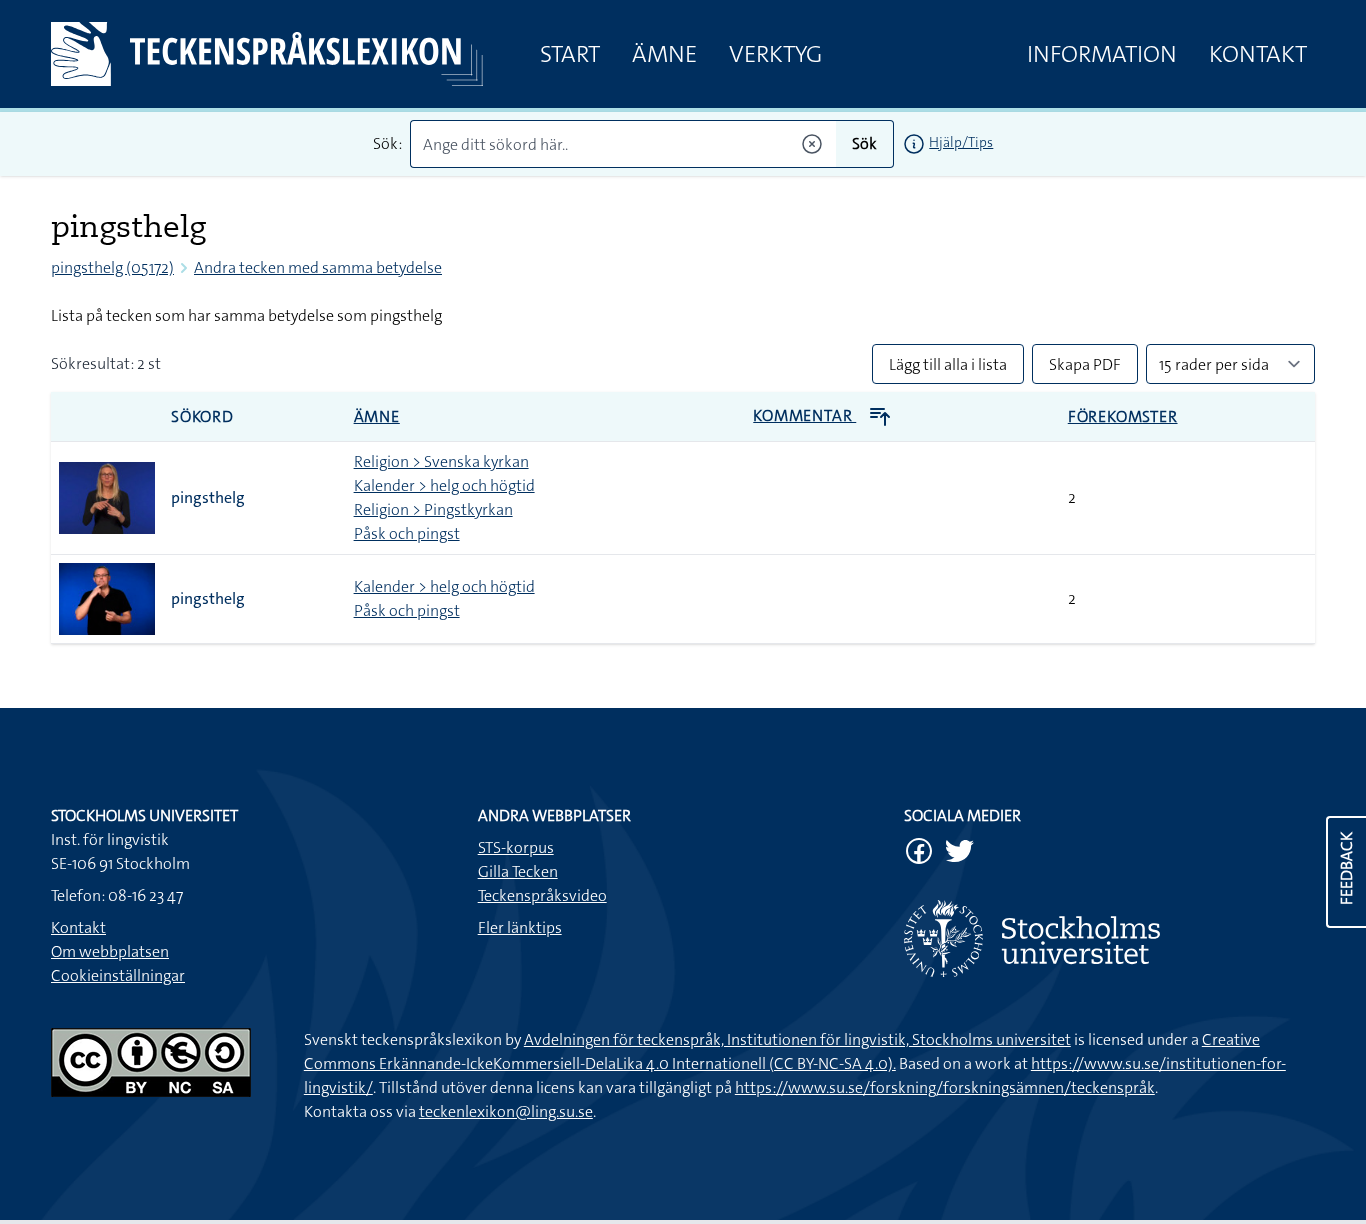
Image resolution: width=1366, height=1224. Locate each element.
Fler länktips (520, 927)
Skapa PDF (1085, 364)
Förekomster (1123, 416)
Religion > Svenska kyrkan (441, 461)
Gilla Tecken (518, 871)
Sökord (202, 416)
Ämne (664, 54)
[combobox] (623, 144)
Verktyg (775, 54)
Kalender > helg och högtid (444, 485)
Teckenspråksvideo (542, 895)
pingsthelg (208, 497)
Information (1102, 54)
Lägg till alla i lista (948, 364)
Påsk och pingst (407, 533)
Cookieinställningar (118, 975)
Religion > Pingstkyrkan (433, 509)
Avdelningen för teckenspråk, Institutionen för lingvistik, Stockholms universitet (797, 1039)
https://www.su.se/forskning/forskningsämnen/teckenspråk (945, 1087)
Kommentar (804, 415)
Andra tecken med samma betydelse (318, 267)
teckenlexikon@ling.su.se (506, 1111)
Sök (864, 143)
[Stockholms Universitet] (1109, 938)
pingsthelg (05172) (112, 267)
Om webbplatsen (110, 951)
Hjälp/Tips (961, 142)
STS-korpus (516, 847)
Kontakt (1258, 54)
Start (570, 54)
